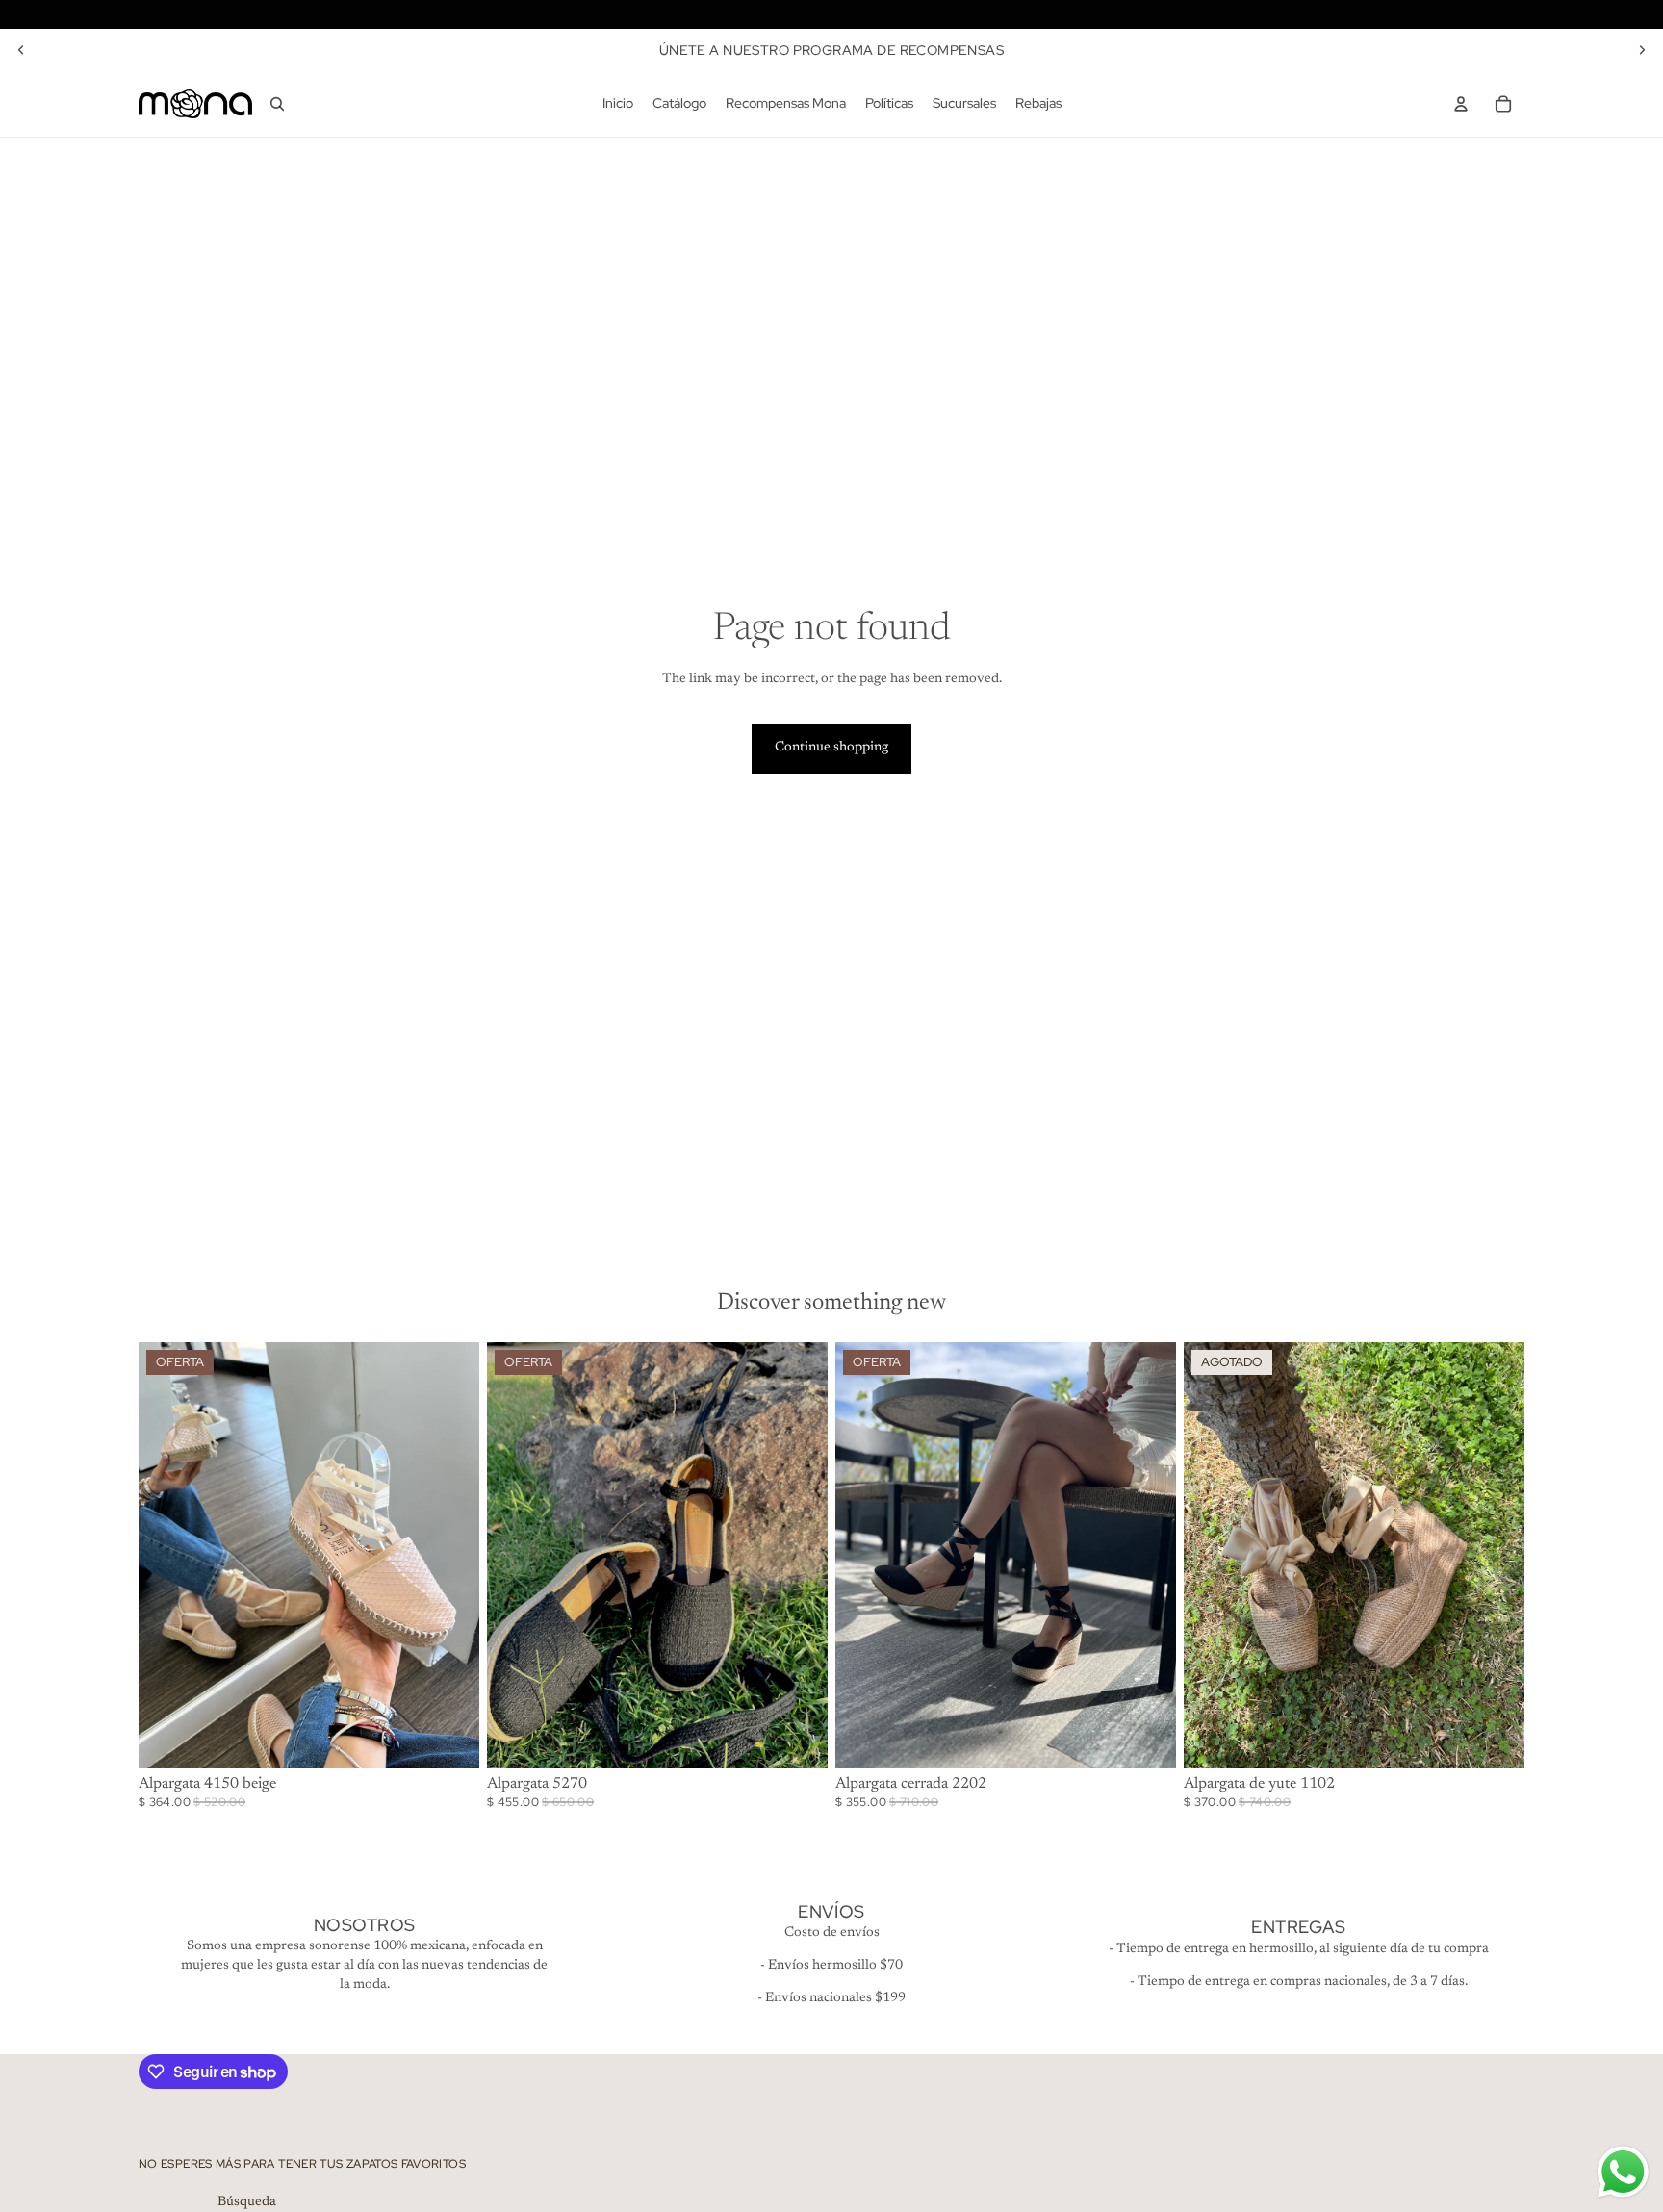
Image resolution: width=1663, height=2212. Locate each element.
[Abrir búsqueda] (277, 104)
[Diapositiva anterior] (21, 50)
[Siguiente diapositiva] (1642, 50)
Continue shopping (831, 748)
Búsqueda (247, 2202)
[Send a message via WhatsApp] (1623, 2172)
